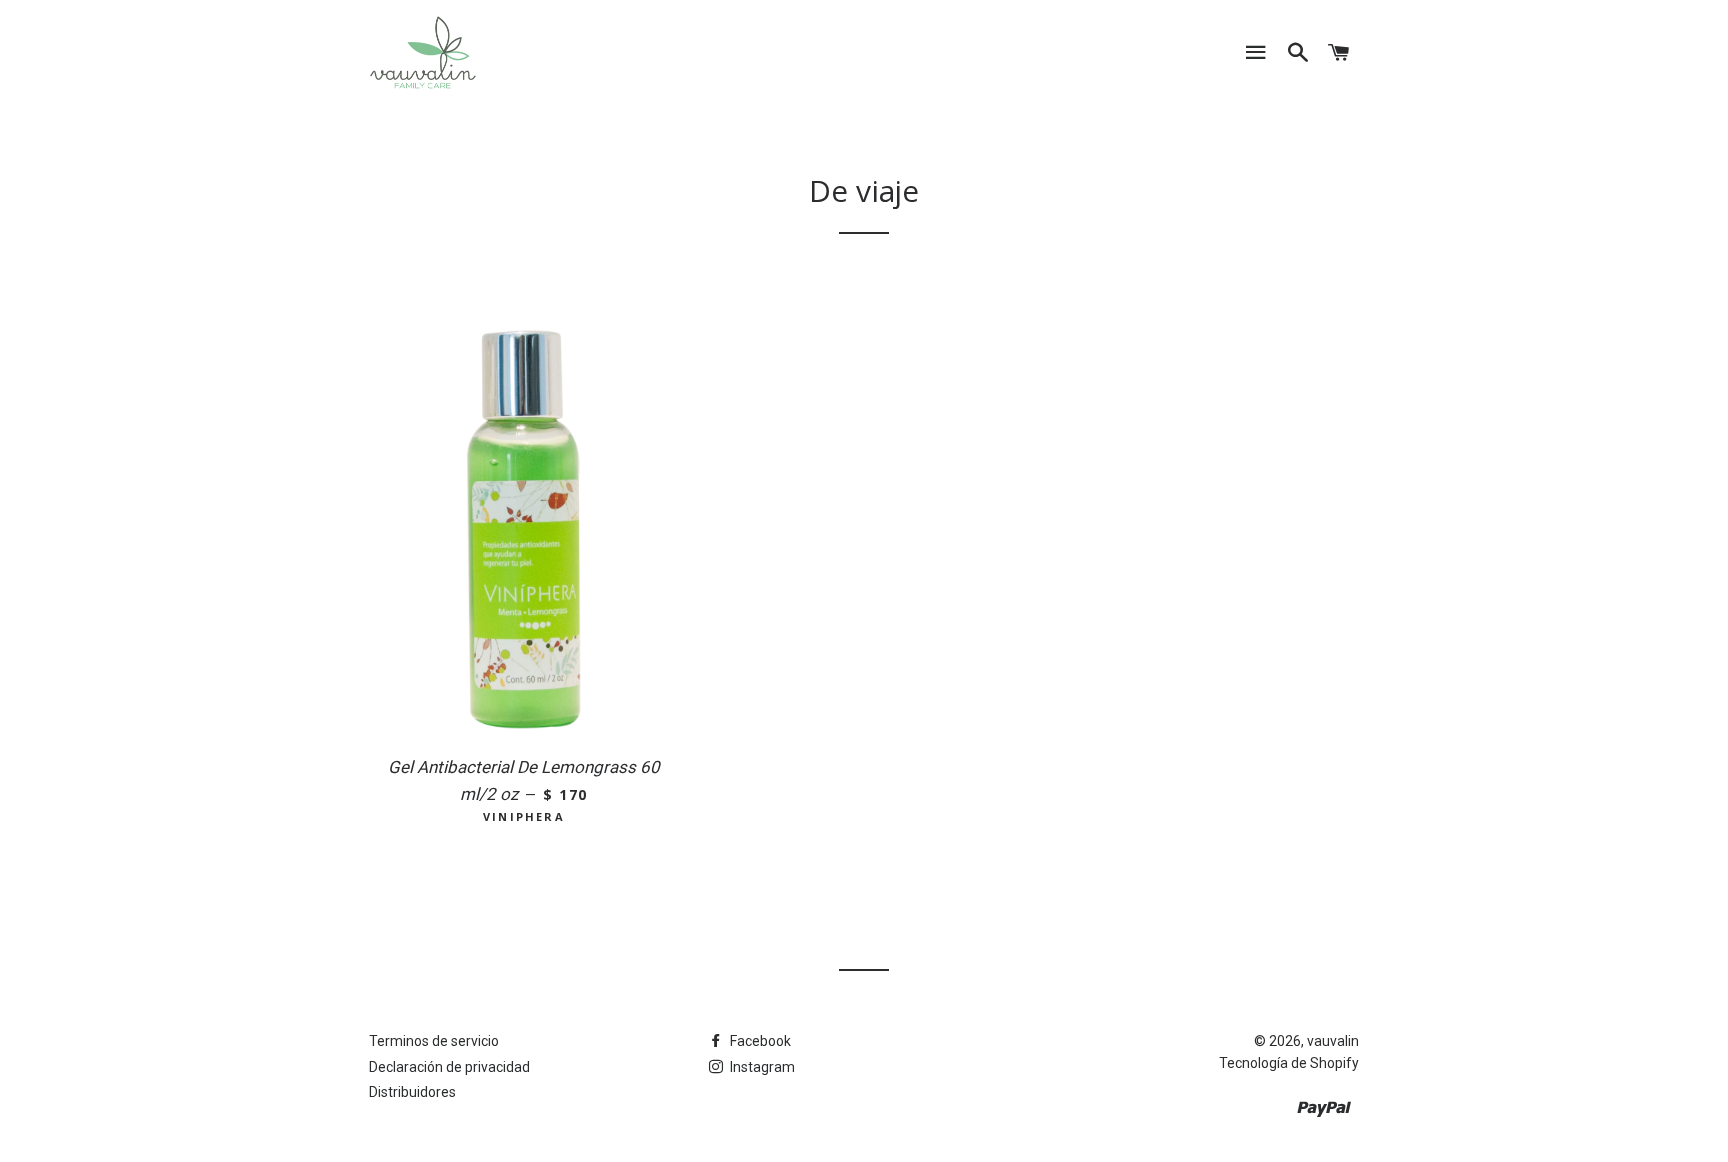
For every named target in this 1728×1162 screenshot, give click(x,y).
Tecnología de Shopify (1289, 1063)
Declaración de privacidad (449, 1067)
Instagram (761, 1067)
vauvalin (1333, 1041)
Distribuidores (412, 1092)
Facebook (759, 1041)
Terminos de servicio (434, 1041)
